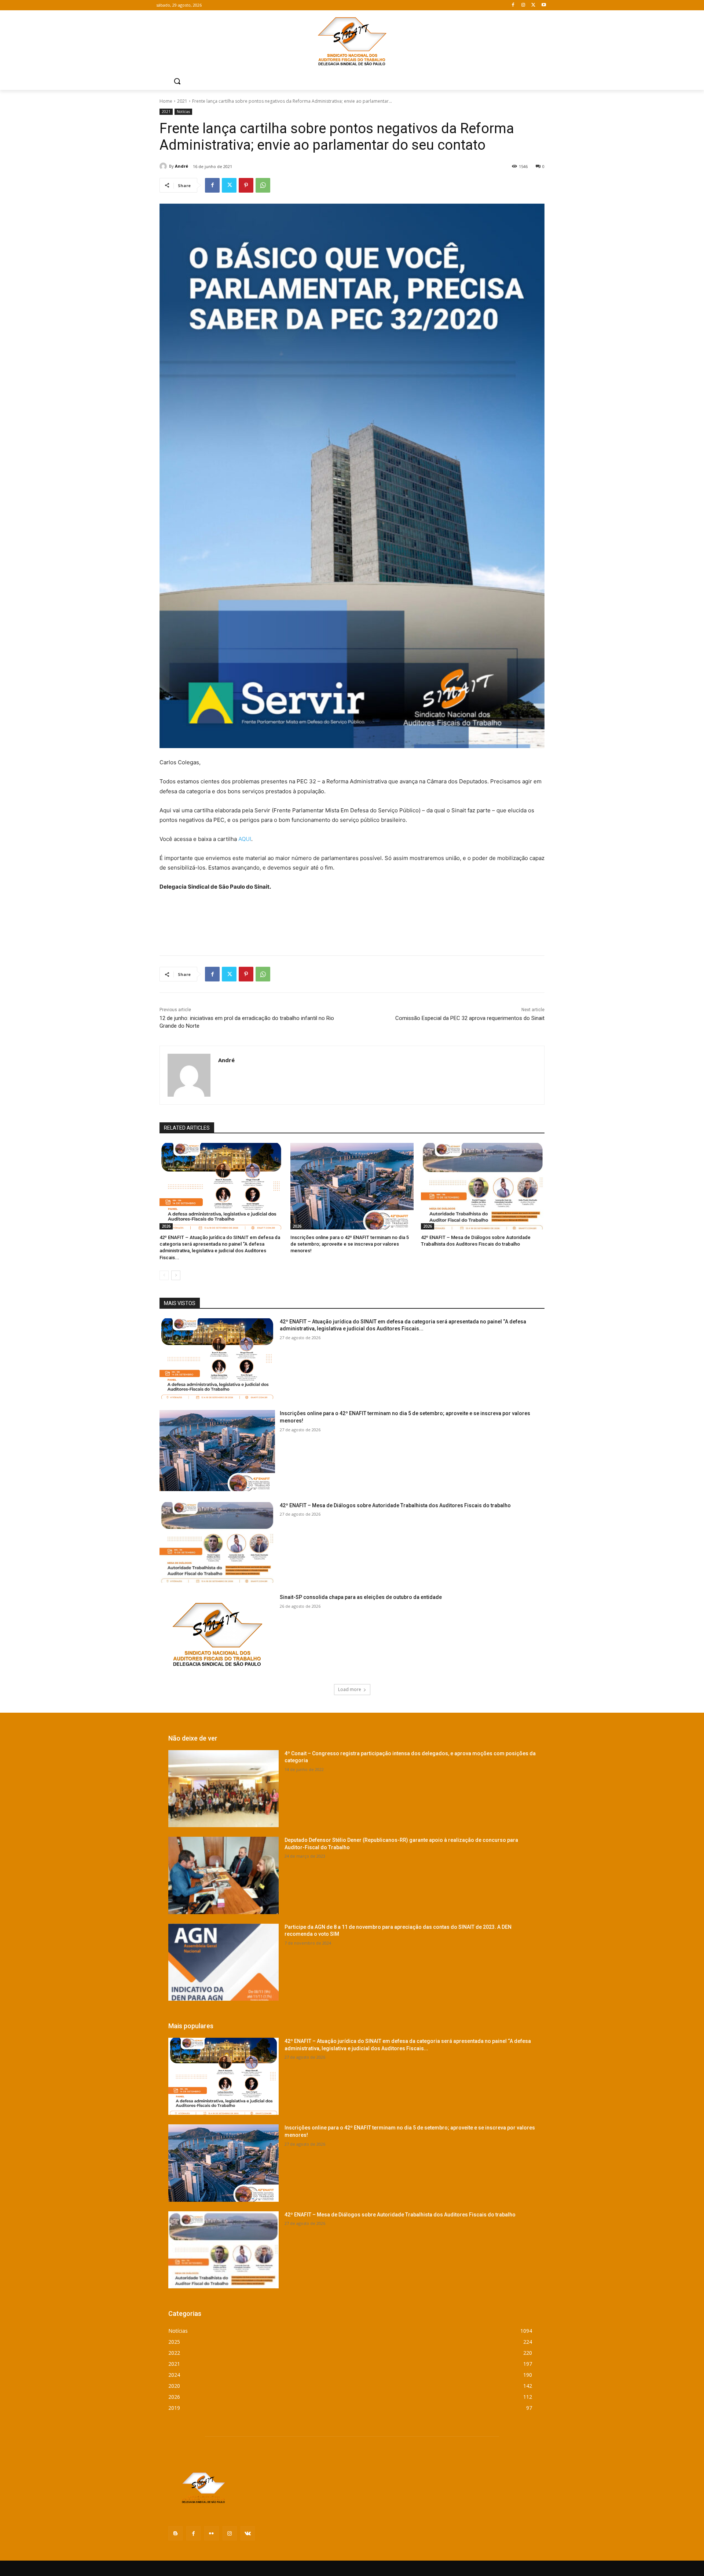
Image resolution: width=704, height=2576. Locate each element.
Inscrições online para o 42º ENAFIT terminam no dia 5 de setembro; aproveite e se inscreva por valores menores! (350, 1244)
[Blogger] (175, 2533)
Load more (350, 1689)
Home (166, 101)
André (181, 166)
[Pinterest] (246, 185)
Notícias (183, 112)
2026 (166, 1226)
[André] (164, 166)
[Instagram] (523, 5)
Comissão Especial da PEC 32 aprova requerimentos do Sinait (470, 1018)
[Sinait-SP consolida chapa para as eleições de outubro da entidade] (217, 1634)
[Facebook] (513, 5)
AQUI (245, 839)
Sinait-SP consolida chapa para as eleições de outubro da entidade (361, 1597)
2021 (182, 101)
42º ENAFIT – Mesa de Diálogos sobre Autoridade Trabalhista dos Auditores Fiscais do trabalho (395, 1505)
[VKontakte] (248, 2533)
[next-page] (176, 1275)
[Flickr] (211, 2533)
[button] (177, 81)
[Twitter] (533, 5)
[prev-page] (164, 1275)
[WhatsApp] (263, 185)
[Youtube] (544, 5)
